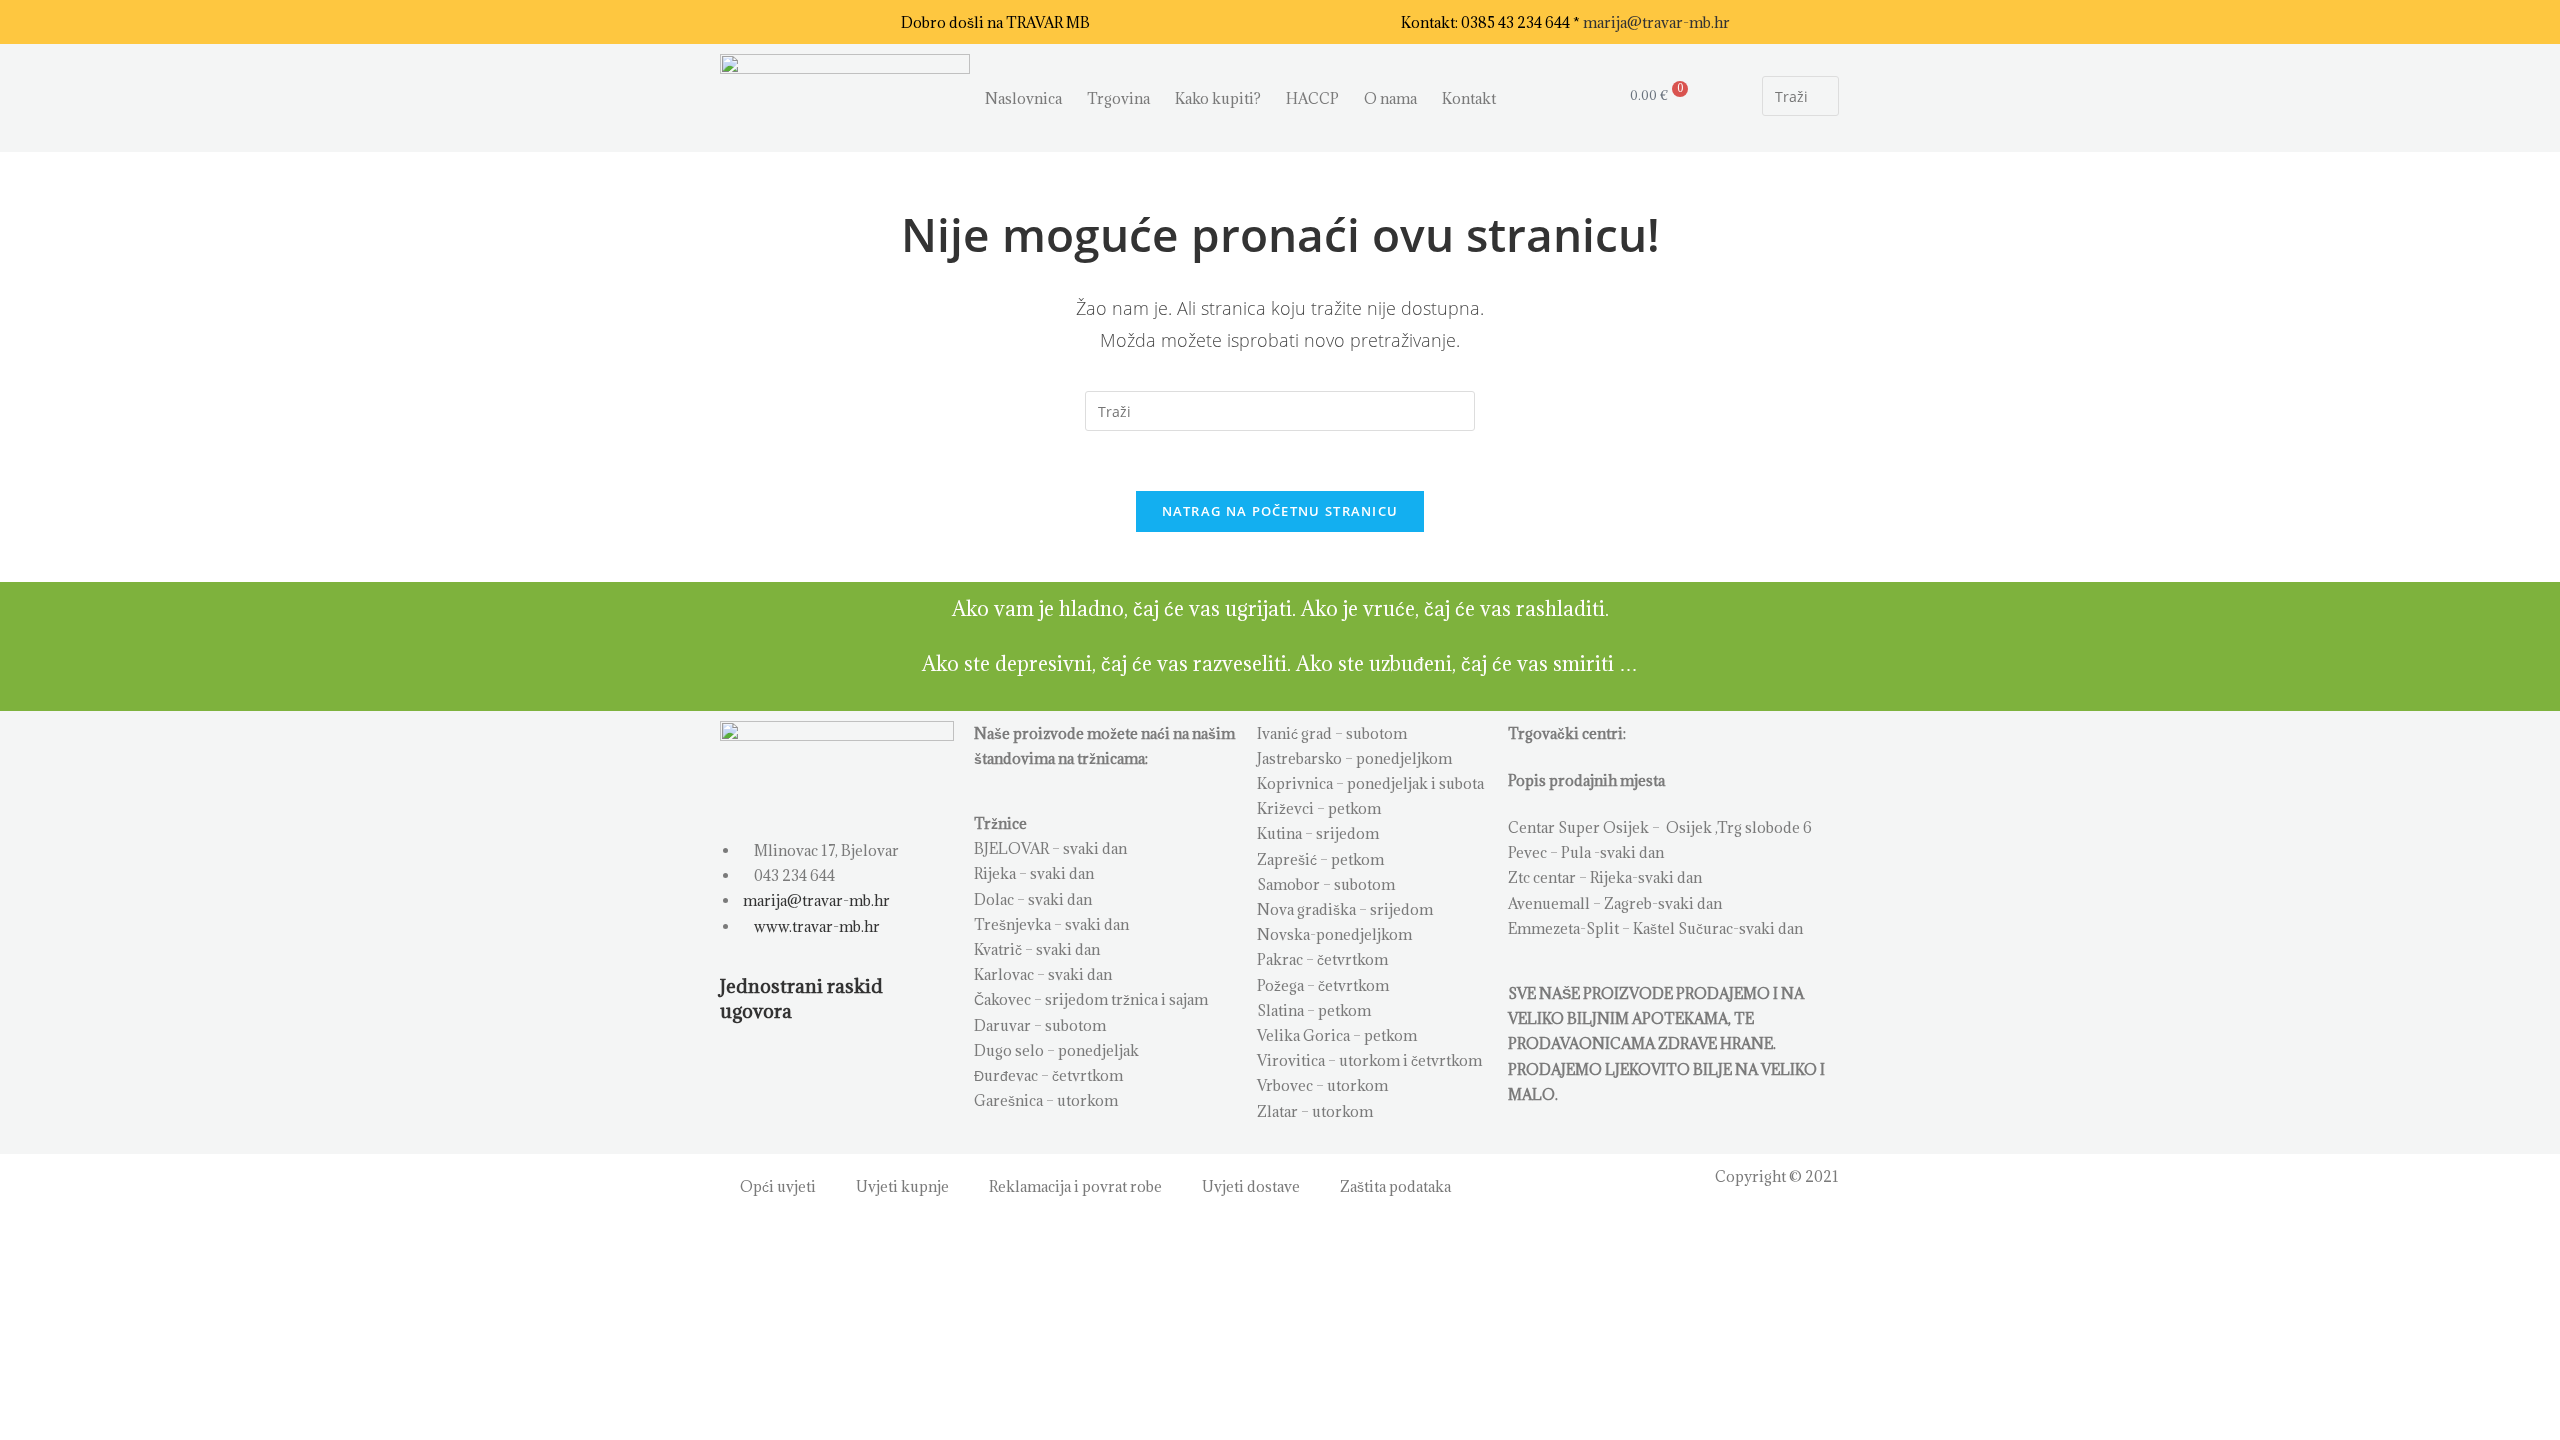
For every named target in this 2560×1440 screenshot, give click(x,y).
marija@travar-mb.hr (1656, 22)
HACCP (1312, 98)
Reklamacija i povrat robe (1075, 1186)
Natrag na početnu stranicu (1280, 511)
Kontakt (1469, 98)
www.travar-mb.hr (815, 926)
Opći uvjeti (778, 1186)
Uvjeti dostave (1251, 1186)
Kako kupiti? (1218, 98)
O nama (1390, 98)
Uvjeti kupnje (902, 1186)
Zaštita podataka (1395, 1186)
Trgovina (1118, 98)
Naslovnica (1023, 98)
